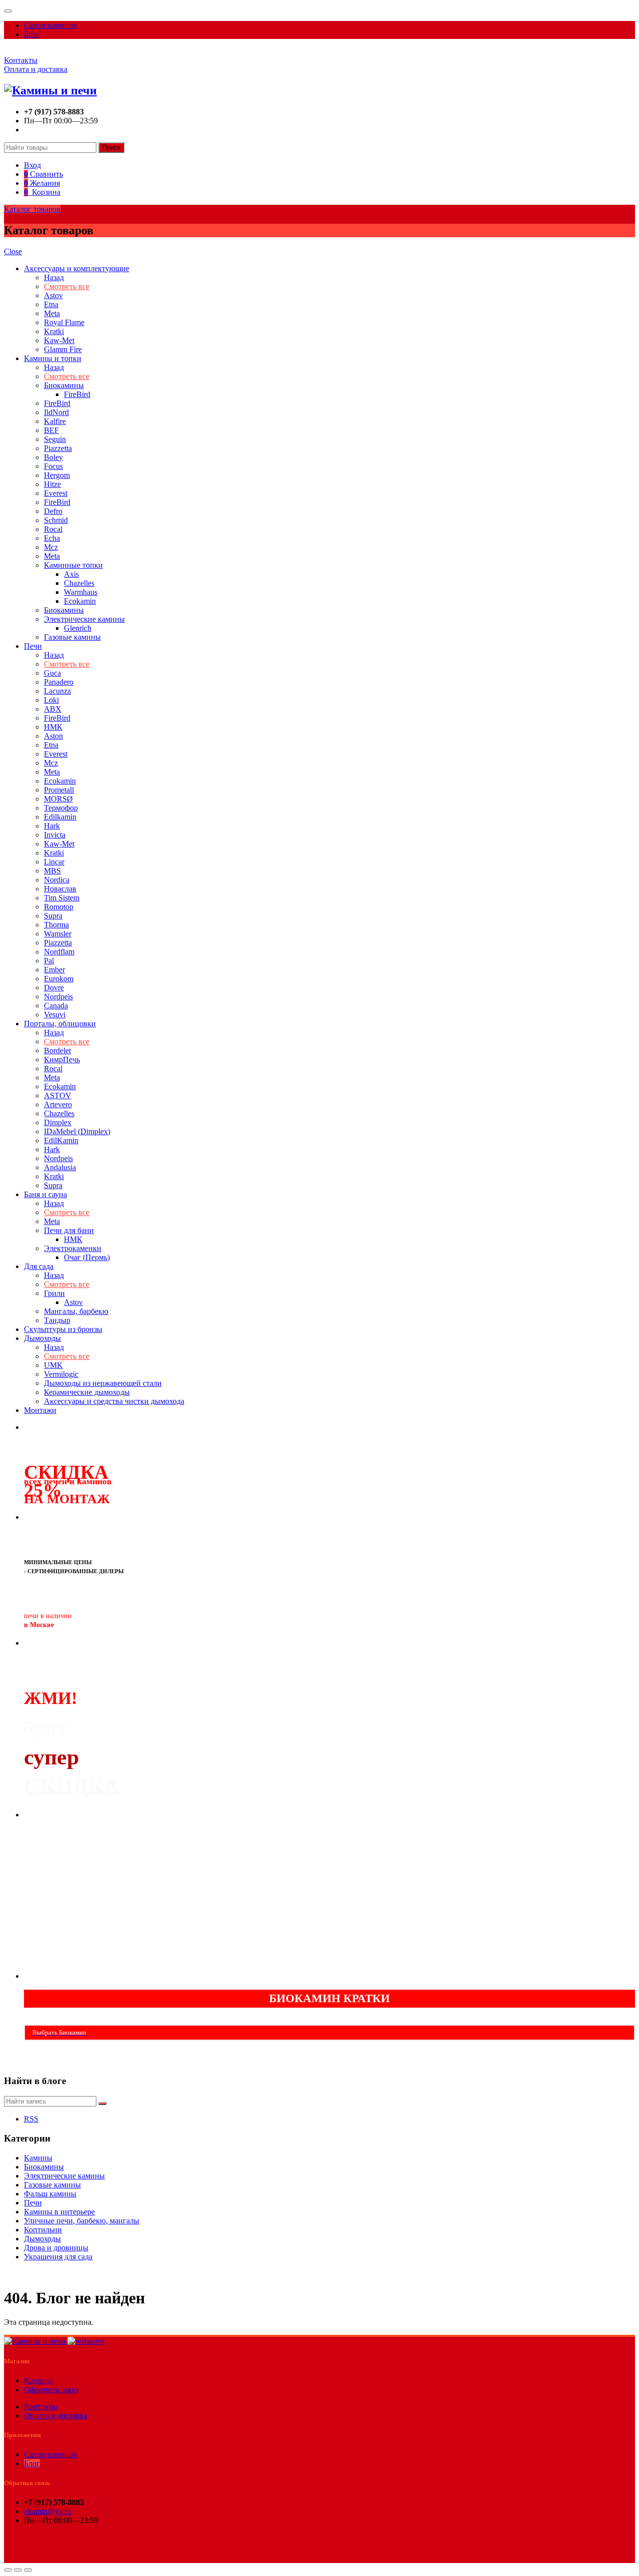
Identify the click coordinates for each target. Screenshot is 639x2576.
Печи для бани (69, 1230)
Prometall (59, 790)
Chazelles (79, 583)
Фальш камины (50, 2194)
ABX (53, 709)
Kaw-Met (59, 340)
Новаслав (60, 889)
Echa (52, 538)
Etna (51, 304)
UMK (53, 1365)
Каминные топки (73, 565)
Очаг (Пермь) (87, 1257)
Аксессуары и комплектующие (77, 268)
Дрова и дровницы (56, 2248)
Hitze (52, 484)
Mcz (51, 547)
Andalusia (60, 1167)
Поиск (111, 148)
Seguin (55, 439)
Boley (53, 457)
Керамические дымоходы (87, 1392)
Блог (32, 34)
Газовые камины (72, 637)
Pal (49, 961)
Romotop (59, 907)
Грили (54, 1293)
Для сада (39, 1266)
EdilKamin (61, 1140)
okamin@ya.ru (47, 2511)
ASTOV (58, 1095)
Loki (51, 700)
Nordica (57, 880)
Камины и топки (53, 358)
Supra (53, 916)
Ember (54, 970)
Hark (52, 826)
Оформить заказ (51, 2389)
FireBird (77, 394)
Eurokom (59, 979)
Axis (71, 574)
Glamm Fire (63, 349)
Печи (33, 646)
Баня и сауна (45, 1194)
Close (13, 251)
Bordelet (57, 1051)
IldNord (56, 412)
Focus (53, 466)
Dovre (54, 988)
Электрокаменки (73, 1248)
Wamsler (58, 934)
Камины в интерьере (59, 2212)
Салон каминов (50, 25)
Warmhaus (81, 592)
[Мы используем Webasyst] (86, 2341)
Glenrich (78, 628)
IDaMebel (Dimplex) (77, 1131)
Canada (56, 1006)
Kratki (54, 331)
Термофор (61, 808)
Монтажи (40, 1410)
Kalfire (55, 421)
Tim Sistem (62, 898)
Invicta (55, 835)
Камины (38, 2158)
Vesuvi (55, 1015)
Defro (53, 511)
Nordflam (59, 952)
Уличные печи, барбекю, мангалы (82, 2221)
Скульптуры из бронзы (63, 1329)
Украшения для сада (58, 2257)
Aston (53, 736)
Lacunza (57, 691)
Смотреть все (67, 286)
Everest (56, 493)
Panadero (59, 682)
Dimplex (58, 1122)
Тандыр (57, 1320)
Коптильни (43, 2230)
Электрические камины (84, 619)
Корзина (38, 2380)
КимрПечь (62, 1060)
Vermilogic (61, 1374)
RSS (31, 2119)
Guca (52, 673)
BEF (51, 430)
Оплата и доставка (36, 69)
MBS (52, 871)
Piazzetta (58, 448)
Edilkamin (60, 817)
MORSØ (58, 799)
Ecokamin (80, 601)
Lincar (54, 862)
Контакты (21, 60)
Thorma (56, 925)
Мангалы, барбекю (76, 1311)
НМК (53, 727)
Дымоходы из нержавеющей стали (103, 1383)
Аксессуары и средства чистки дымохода (114, 1401)
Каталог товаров (32, 209)
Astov (53, 295)
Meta (52, 313)
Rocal (53, 529)
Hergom (57, 475)
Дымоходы (42, 1338)
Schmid (56, 520)
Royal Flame (64, 322)
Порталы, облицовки (60, 1024)
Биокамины (64, 385)
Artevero (58, 1104)
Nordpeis (58, 997)
